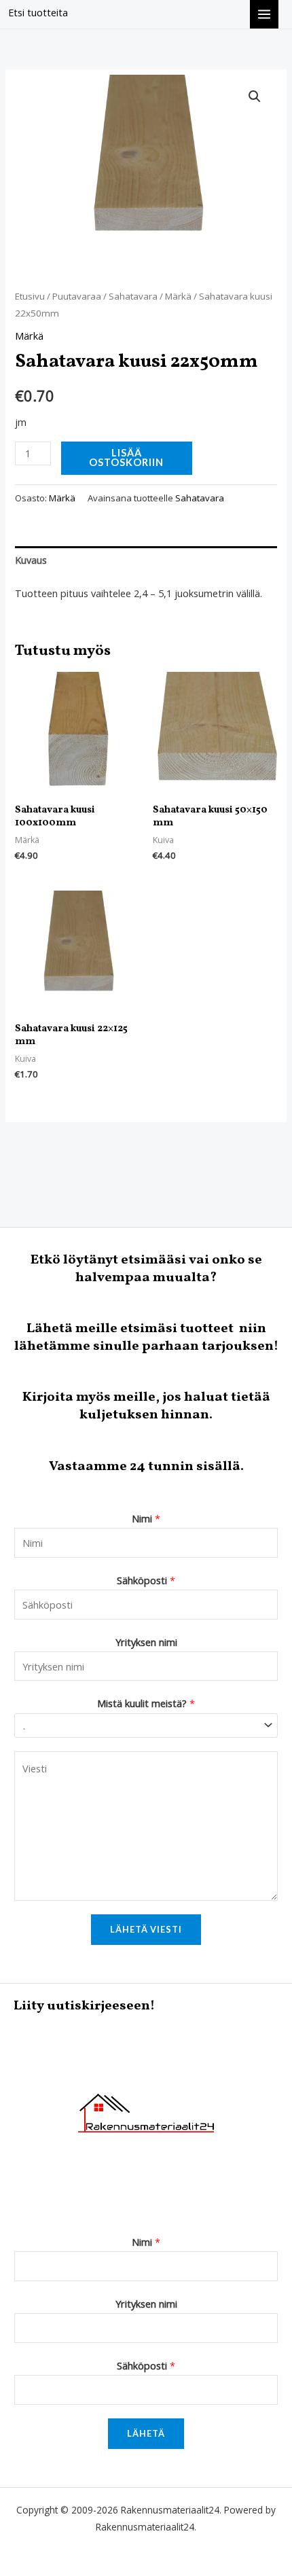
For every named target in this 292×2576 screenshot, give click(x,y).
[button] (255, 96)
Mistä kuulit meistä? (146, 1703)
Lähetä (146, 2433)
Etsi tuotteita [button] (38, 12)
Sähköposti (146, 1580)
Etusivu (30, 296)
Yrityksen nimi (146, 1642)
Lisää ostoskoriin (126, 458)
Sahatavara (133, 296)
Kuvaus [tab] (31, 560)
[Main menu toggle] (264, 14)
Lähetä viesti (146, 1929)
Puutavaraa (77, 296)
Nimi (146, 1518)
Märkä (178, 296)
